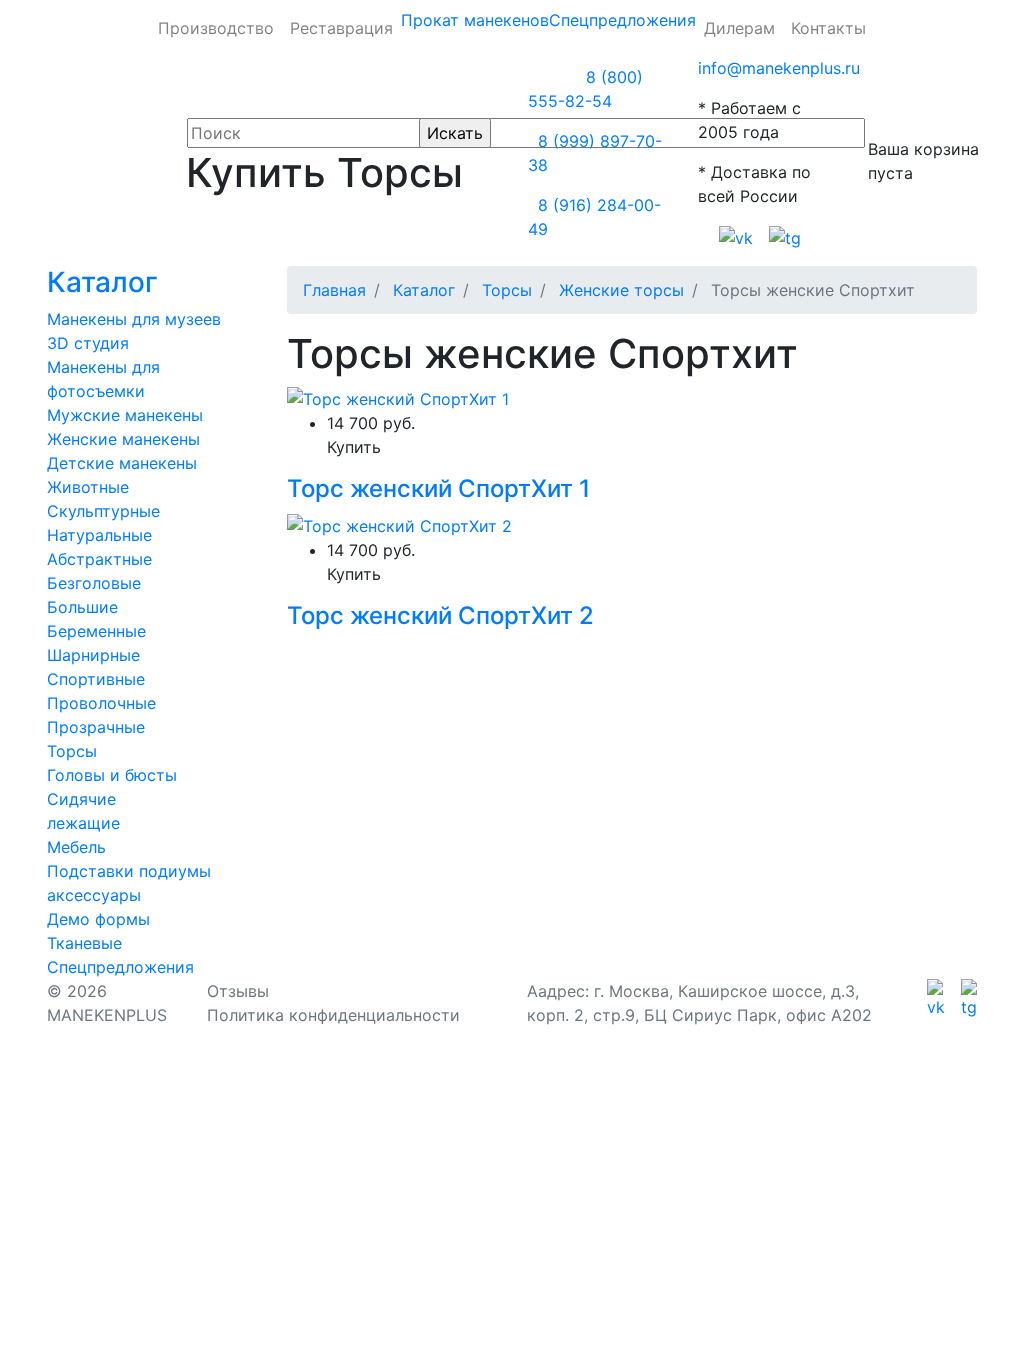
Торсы (72, 751)
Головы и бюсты (112, 775)
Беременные (96, 631)
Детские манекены (122, 463)
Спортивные (96, 679)
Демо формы (98, 919)
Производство (216, 28)
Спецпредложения (622, 20)
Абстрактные (99, 559)
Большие (82, 607)
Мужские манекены (125, 415)
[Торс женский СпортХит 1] (398, 398)
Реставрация (341, 28)
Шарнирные (93, 655)
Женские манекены (123, 439)
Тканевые (84, 943)
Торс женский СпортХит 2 (440, 615)
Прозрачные (96, 727)
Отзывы (238, 991)
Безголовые (94, 583)
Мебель (76, 847)
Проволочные (101, 703)
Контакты (828, 28)
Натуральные (99, 535)
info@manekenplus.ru (779, 68)
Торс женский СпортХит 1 (438, 488)
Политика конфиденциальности (333, 1015)
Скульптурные (103, 511)
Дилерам (739, 28)
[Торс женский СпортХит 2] (399, 524)
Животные (88, 487)
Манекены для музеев (134, 319)
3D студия (88, 343)
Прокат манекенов (475, 20)
